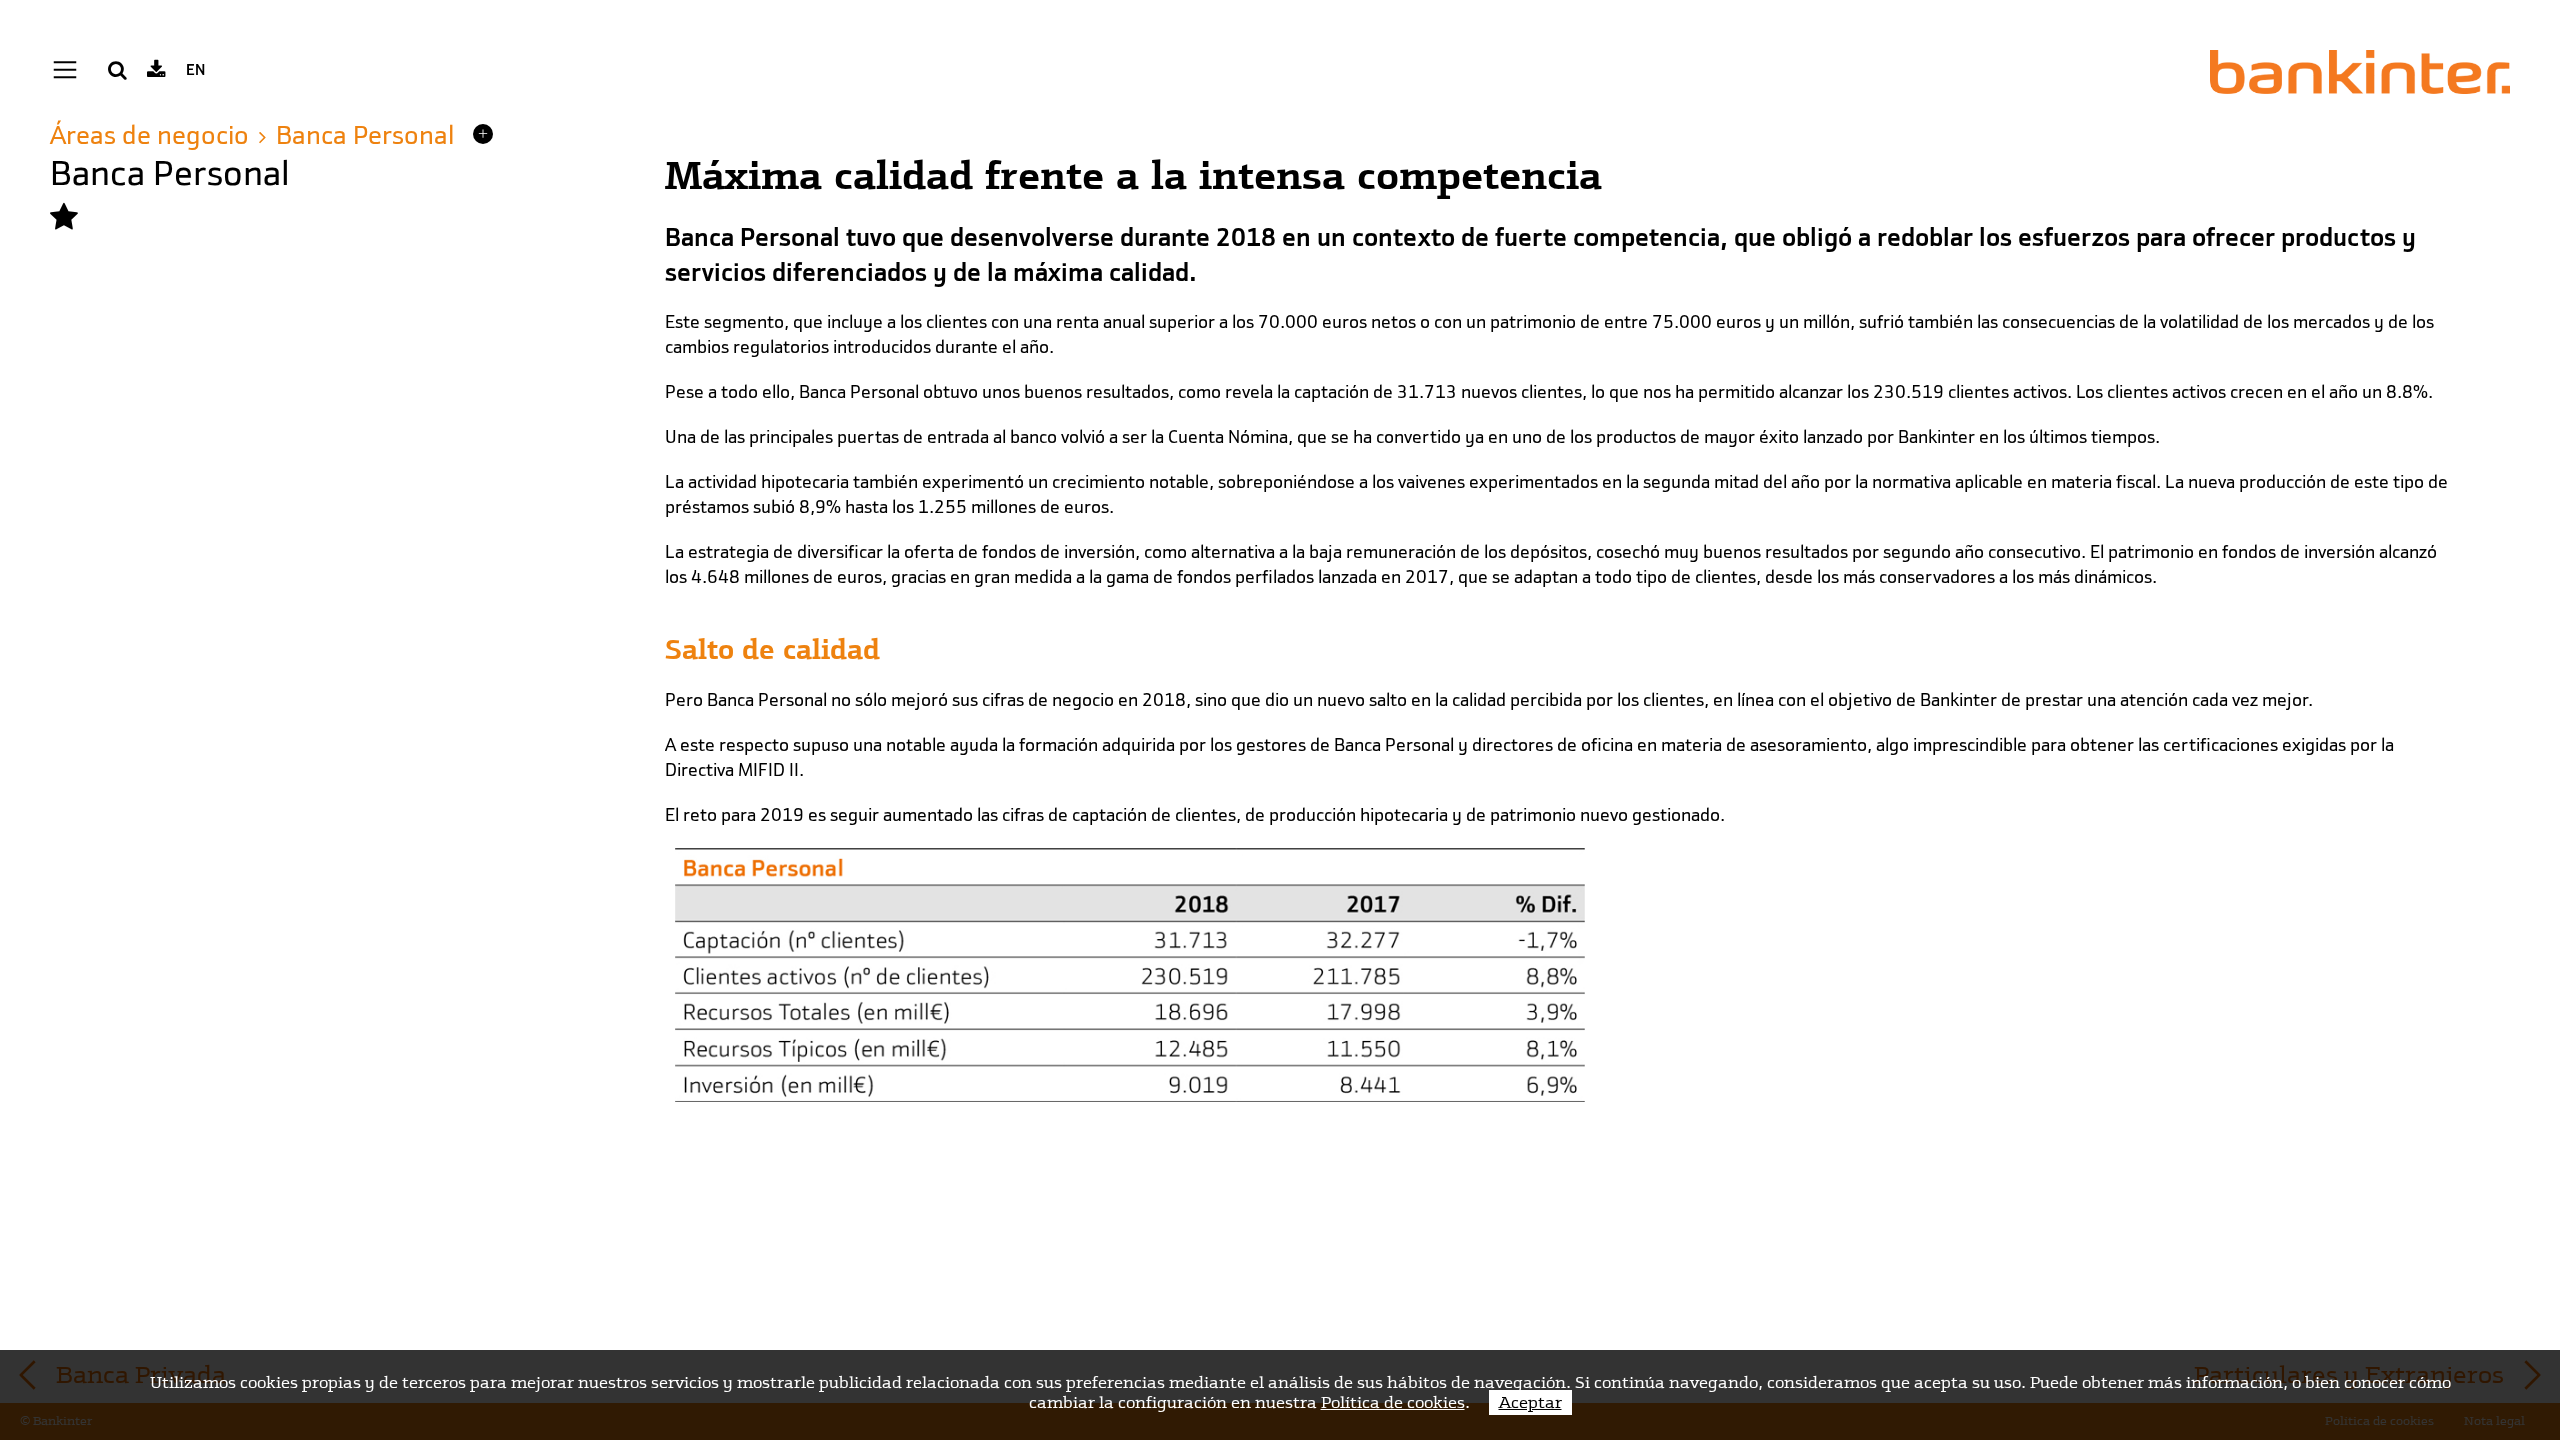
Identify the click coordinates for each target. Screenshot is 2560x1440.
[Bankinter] (2360, 72)
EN (195, 70)
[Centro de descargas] (156, 70)
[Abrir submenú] (483, 134)
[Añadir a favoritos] (64, 217)
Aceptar (1530, 1402)
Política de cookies (1393, 1402)
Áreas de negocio (149, 135)
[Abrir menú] (65, 70)
